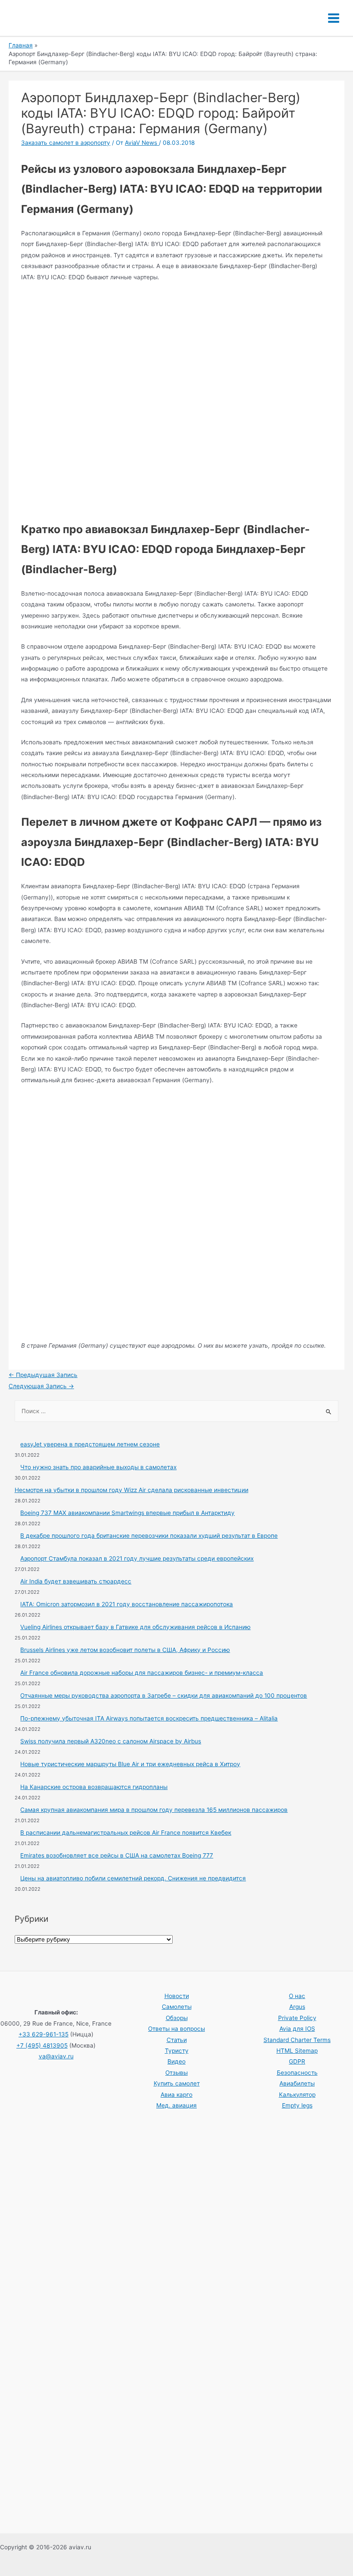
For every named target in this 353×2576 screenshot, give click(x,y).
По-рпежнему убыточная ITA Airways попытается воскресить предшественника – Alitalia (149, 1718)
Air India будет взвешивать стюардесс (76, 1581)
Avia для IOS (297, 2029)
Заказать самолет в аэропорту (66, 143)
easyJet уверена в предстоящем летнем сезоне (90, 1444)
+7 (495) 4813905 (42, 2045)
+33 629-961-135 (43, 2034)
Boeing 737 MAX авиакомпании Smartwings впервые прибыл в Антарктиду (127, 1513)
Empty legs (297, 2105)
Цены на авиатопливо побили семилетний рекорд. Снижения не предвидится (133, 1878)
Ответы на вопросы (176, 2029)
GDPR (297, 2061)
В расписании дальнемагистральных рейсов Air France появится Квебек (126, 1833)
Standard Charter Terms (297, 2040)
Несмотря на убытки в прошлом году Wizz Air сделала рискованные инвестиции (132, 1490)
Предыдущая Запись (43, 1375)
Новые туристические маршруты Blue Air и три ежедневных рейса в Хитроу (130, 1764)
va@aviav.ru (56, 2056)
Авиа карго (176, 2095)
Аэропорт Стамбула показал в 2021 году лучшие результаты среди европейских (137, 1558)
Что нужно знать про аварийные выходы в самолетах (98, 1467)
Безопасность (297, 2073)
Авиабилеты (297, 2083)
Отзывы (176, 2073)
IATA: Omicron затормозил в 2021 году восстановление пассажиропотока (127, 1604)
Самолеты (177, 2007)
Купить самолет (177, 2083)
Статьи (177, 2040)
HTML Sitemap (297, 2051)
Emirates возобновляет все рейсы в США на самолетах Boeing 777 (117, 1855)
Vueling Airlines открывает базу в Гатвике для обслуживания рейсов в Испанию (135, 1627)
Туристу (177, 2051)
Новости (177, 1996)
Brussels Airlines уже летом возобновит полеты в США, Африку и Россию (125, 1650)
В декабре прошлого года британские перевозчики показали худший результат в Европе (149, 1536)
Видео (176, 2061)
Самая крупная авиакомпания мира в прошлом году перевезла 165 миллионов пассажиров (154, 1810)
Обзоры (177, 2018)
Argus (297, 2007)
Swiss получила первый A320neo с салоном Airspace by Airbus (111, 1741)
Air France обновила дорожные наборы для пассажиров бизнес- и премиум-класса (142, 1673)
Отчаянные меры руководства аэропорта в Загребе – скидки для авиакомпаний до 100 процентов (164, 1695)
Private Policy (297, 2018)
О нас (297, 1996)
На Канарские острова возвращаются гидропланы (94, 1787)
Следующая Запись (41, 1386)
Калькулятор (297, 2095)
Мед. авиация (176, 2105)
